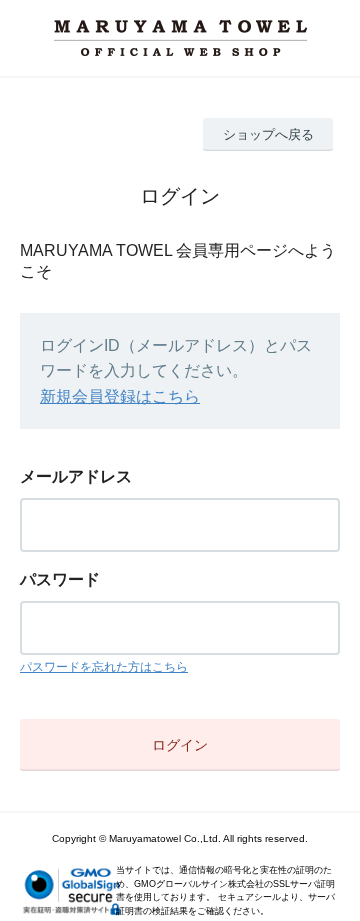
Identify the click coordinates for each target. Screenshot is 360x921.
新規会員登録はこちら (120, 396)
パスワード (60, 579)
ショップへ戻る (268, 134)
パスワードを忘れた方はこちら (104, 667)
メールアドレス (76, 476)
